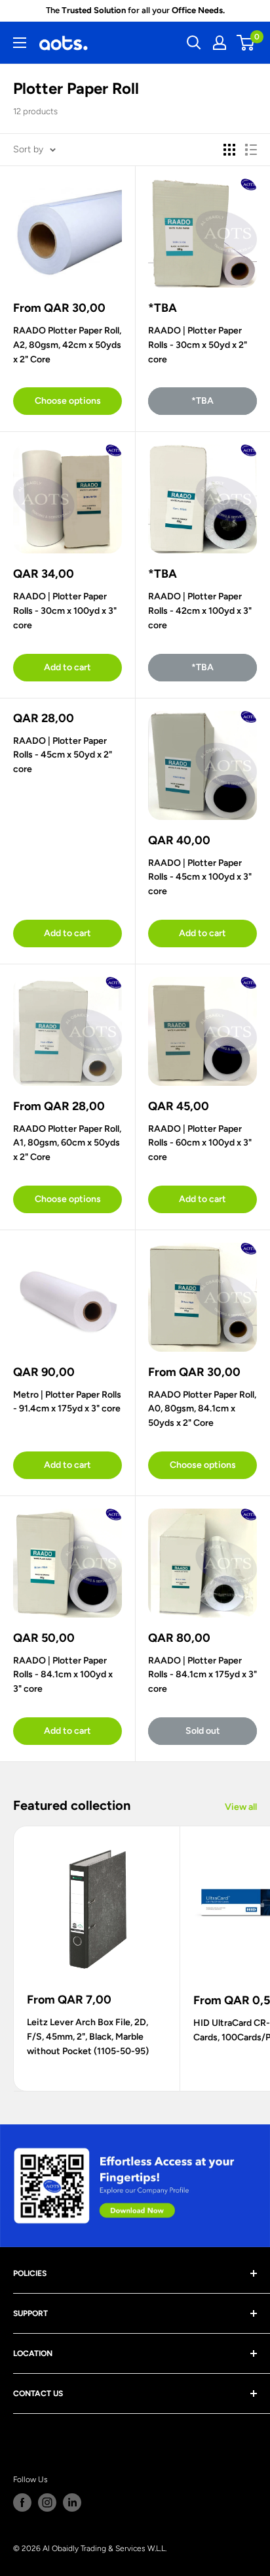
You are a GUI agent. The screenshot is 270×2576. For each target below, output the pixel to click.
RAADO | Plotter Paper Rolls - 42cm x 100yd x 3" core (200, 611)
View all (241, 1807)
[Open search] (194, 43)
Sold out (203, 1731)
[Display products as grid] (229, 150)
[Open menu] (20, 43)
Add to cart (67, 667)
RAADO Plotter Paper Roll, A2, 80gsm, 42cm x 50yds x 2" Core (67, 345)
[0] (246, 43)
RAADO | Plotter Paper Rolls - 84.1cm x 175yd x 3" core (202, 1675)
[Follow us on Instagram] (47, 2502)
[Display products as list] (251, 150)
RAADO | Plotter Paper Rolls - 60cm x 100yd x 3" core (200, 1143)
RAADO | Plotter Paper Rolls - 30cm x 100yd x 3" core (65, 611)
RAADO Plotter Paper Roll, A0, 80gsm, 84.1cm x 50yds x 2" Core (202, 1409)
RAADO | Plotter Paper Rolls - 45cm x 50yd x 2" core (63, 755)
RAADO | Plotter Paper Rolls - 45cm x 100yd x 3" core (200, 877)
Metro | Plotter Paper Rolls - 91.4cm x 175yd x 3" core (67, 1402)
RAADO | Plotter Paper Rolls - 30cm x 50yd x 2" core (198, 345)
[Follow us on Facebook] (22, 2502)
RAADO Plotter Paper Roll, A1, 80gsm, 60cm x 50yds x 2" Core (67, 1143)
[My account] (220, 43)
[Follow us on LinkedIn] (72, 2502)
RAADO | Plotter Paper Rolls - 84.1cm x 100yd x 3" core (63, 1675)
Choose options (68, 401)
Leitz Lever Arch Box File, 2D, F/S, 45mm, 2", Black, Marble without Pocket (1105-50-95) (88, 2036)
